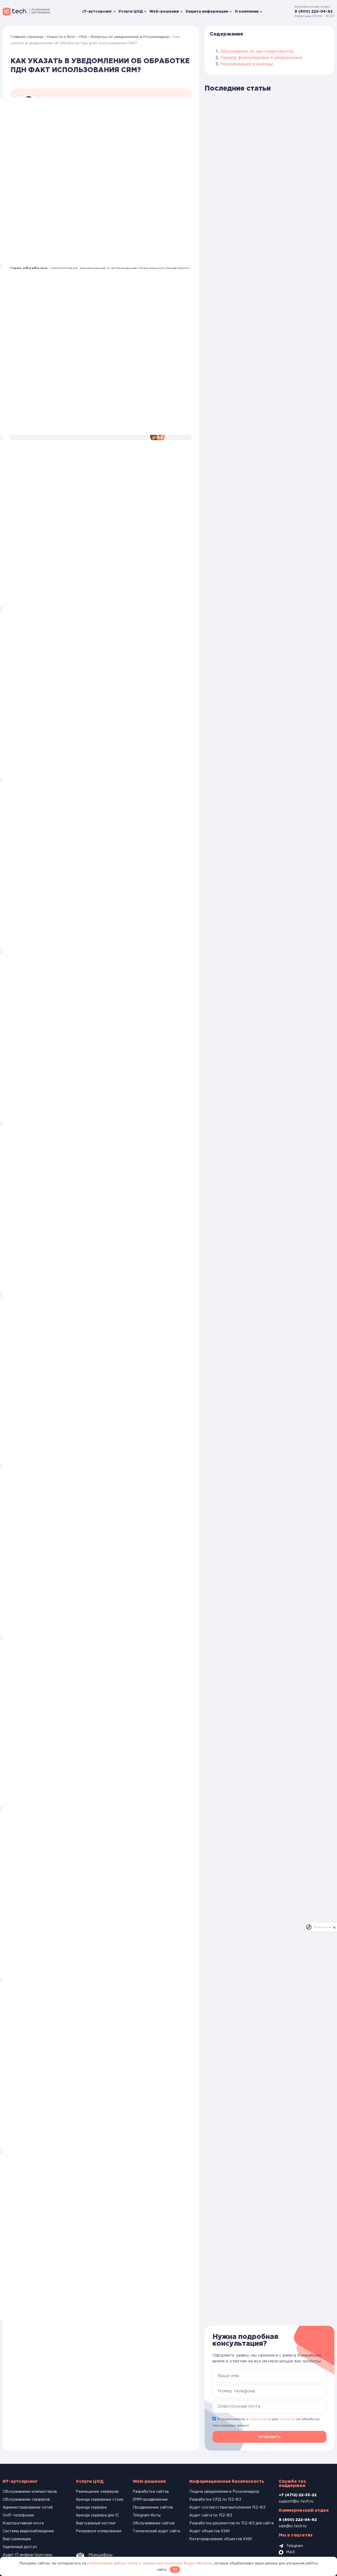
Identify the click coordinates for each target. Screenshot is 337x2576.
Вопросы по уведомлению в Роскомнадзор (130, 37)
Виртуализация (17, 2539)
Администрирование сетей (28, 2508)
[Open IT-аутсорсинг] (115, 12)
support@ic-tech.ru (296, 2501)
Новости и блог (61, 37)
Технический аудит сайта (156, 2531)
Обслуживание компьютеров (30, 2492)
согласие (287, 2419)
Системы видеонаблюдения (28, 2531)
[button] (269, 2437)
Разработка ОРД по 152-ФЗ (215, 2500)
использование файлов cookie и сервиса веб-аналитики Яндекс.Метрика (150, 2563)
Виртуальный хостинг (96, 2523)
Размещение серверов (97, 2492)
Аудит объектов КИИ (209, 2531)
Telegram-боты (147, 2515)
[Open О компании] (261, 12)
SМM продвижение (150, 2500)
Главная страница (27, 37)
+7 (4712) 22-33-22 (298, 2495)
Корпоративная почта (23, 2523)
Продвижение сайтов (153, 2508)
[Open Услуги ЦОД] (145, 12)
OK (175, 2569)
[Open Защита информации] (231, 12)
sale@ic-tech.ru (293, 2526)
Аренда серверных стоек (100, 2500)
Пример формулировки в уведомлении (261, 57)
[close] (334, 1927)
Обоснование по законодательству (257, 51)
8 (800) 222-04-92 (314, 12)
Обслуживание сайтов (154, 2523)
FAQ (83, 37)
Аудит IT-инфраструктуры (27, 2555)
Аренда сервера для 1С (97, 2515)
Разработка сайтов (151, 2492)
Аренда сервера (91, 2508)
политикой (258, 2419)
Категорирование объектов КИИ (220, 2539)
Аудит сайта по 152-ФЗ (211, 2515)
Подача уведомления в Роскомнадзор (224, 2492)
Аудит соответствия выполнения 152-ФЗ (227, 2508)
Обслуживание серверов (26, 2500)
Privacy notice (322, 1927)
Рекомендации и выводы (247, 64)
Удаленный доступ (20, 2547)
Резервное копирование (99, 2531)
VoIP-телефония (18, 2515)
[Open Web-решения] (181, 12)
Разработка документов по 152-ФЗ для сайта (231, 2523)
